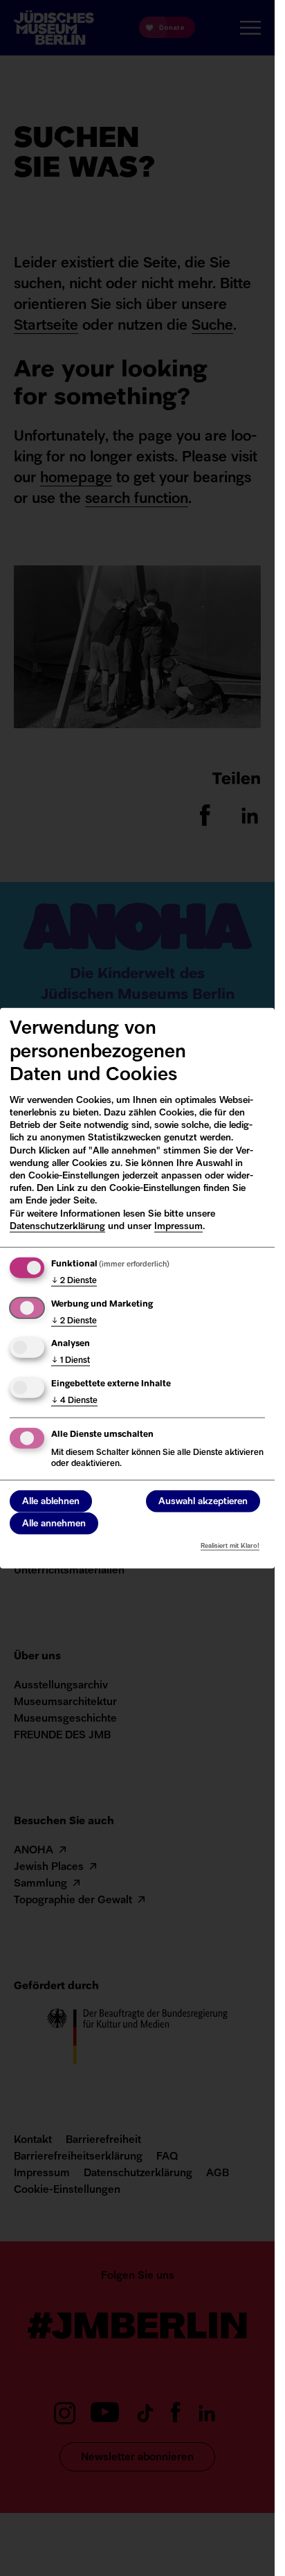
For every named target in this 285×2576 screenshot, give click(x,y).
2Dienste (74, 1281)
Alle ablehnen (51, 1501)
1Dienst (71, 1361)
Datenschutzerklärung (57, 1227)
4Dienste (74, 1401)
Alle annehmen (54, 1523)
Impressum (178, 1227)
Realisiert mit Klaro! (230, 1545)
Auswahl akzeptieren (203, 1501)
